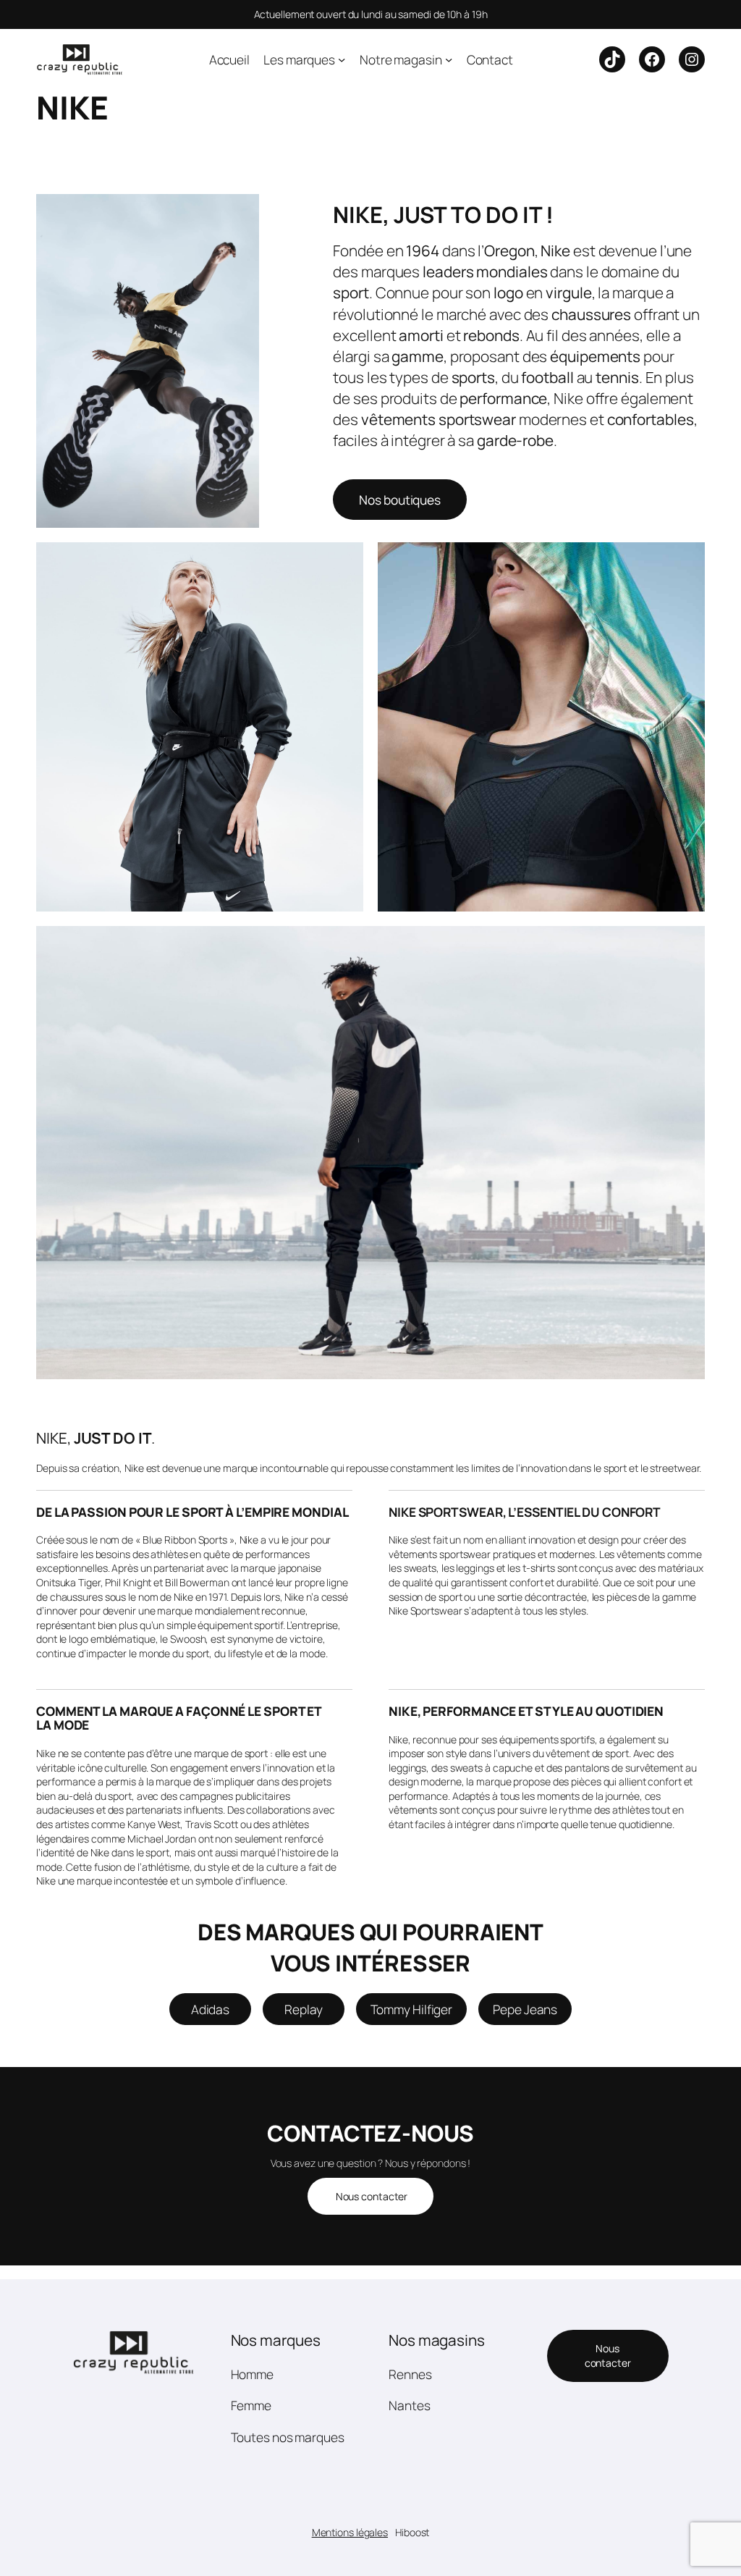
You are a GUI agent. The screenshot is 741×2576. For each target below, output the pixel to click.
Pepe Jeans (525, 2009)
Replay (303, 2009)
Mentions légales (350, 2532)
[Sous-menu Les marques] (342, 59)
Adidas (210, 2009)
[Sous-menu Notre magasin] (449, 59)
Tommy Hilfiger (412, 2009)
